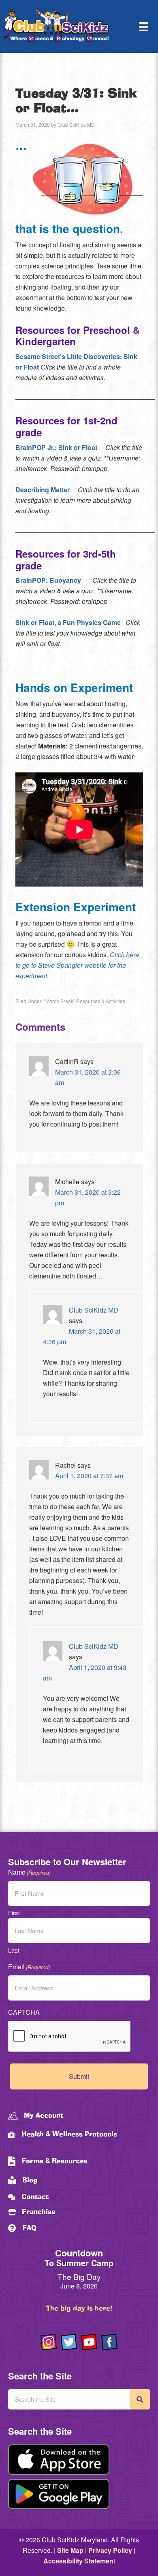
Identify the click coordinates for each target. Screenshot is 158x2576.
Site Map (70, 2550)
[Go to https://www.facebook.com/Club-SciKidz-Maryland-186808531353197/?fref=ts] (109, 2342)
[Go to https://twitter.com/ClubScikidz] (69, 2342)
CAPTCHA (24, 2012)
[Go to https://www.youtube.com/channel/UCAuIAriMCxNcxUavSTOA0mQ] (89, 2342)
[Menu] (144, 27)
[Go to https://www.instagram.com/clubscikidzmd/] (49, 2342)
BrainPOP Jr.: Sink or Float (56, 447)
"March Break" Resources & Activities (84, 1001)
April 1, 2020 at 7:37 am (89, 1476)
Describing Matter (43, 490)
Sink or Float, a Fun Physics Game (68, 622)
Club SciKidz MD (94, 1310)
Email (29, 1967)
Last (14, 1950)
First (14, 1913)
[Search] (140, 2399)
